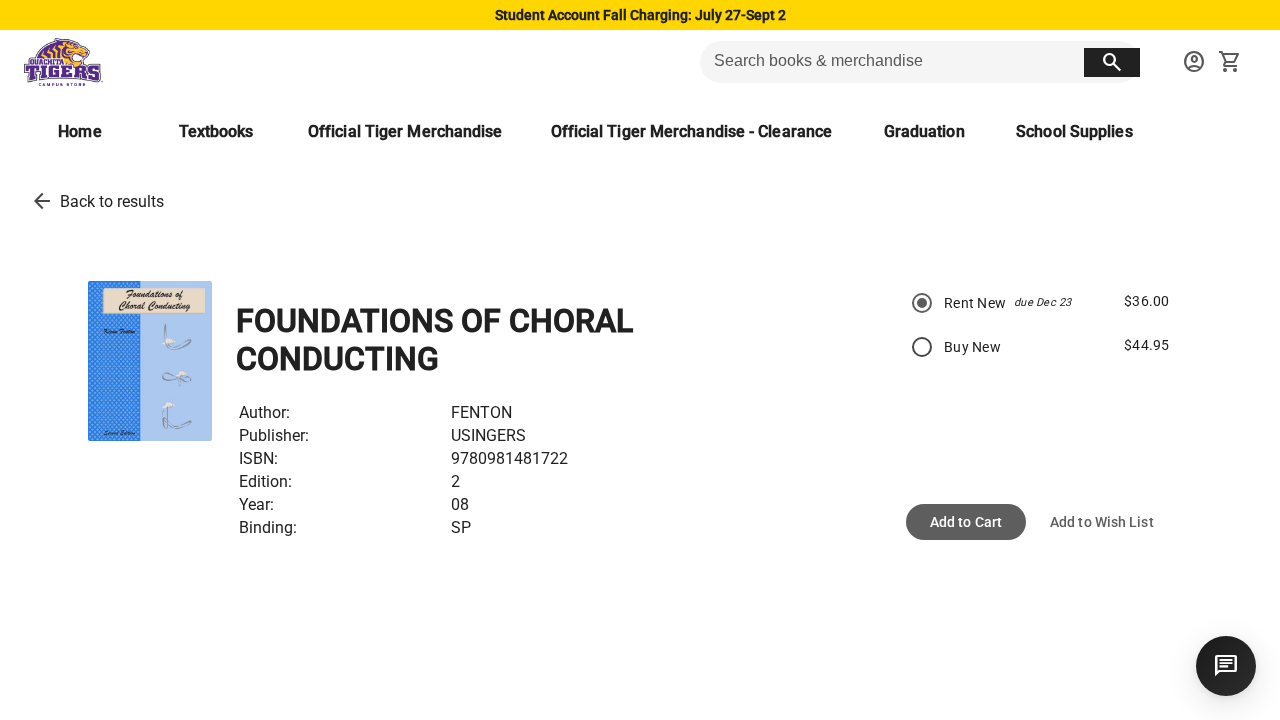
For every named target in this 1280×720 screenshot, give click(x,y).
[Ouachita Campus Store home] (63, 62)
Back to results (112, 201)
